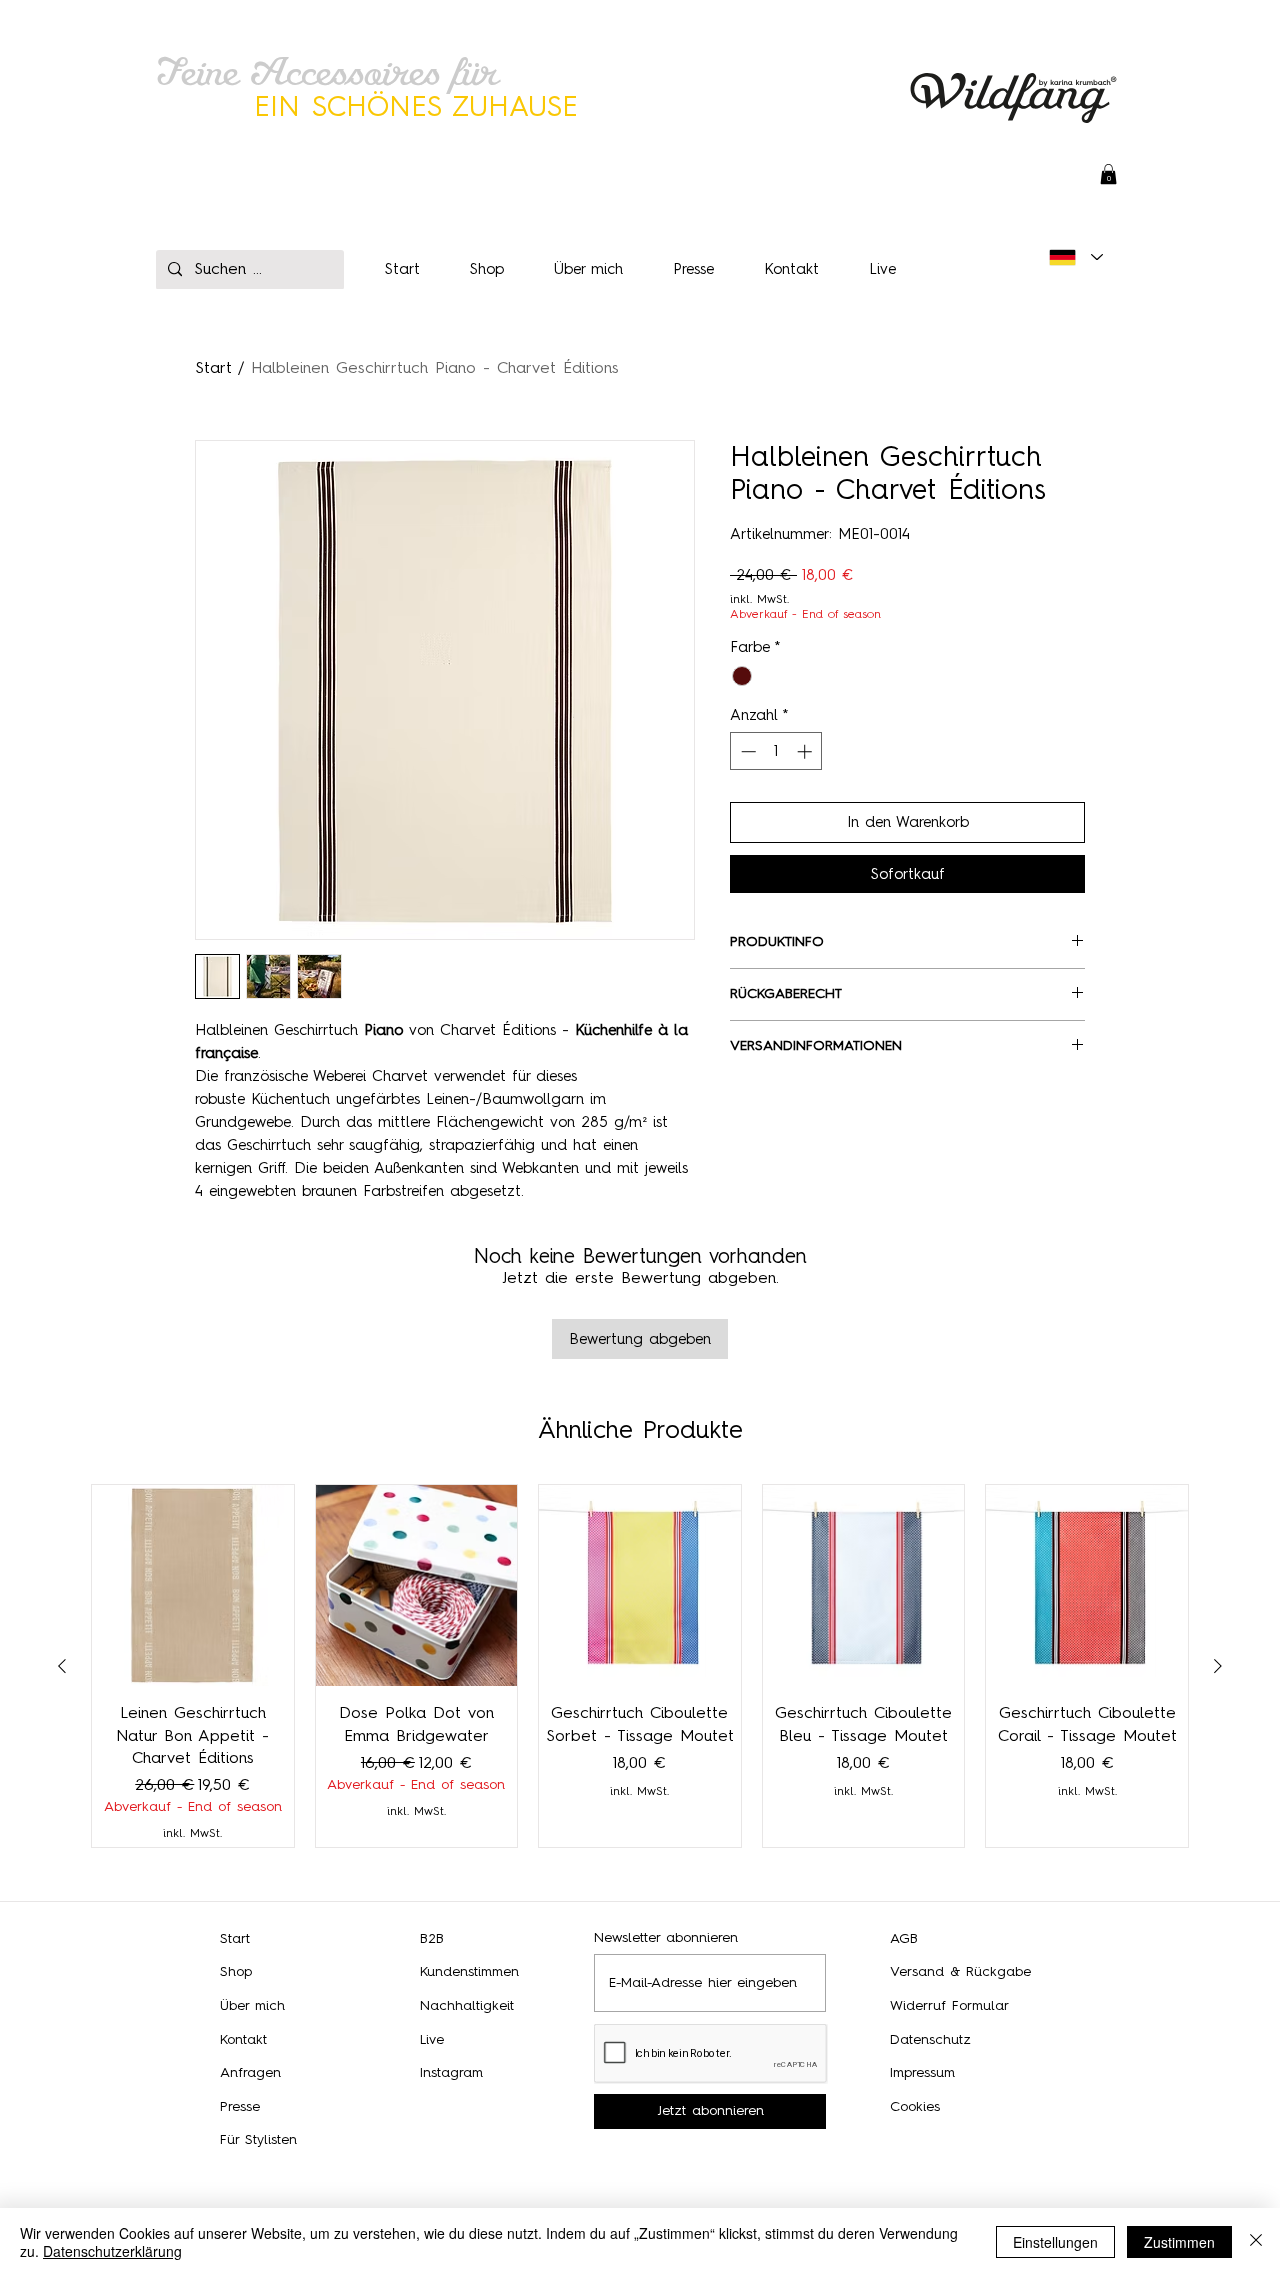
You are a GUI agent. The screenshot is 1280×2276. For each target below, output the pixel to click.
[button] (1108, 174)
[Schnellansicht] (193, 1586)
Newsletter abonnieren (666, 1938)
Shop (236, 1971)
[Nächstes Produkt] (1218, 1666)
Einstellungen (1055, 2242)
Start (213, 367)
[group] (640, 1666)
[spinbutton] (776, 751)
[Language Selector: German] (1076, 257)
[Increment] (806, 751)
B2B (432, 1938)
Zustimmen (1179, 2242)
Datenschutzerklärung (112, 2251)
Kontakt (243, 2039)
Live (432, 2039)
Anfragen (250, 2072)
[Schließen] (1256, 2242)
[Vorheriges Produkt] (62, 1666)
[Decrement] (746, 751)
